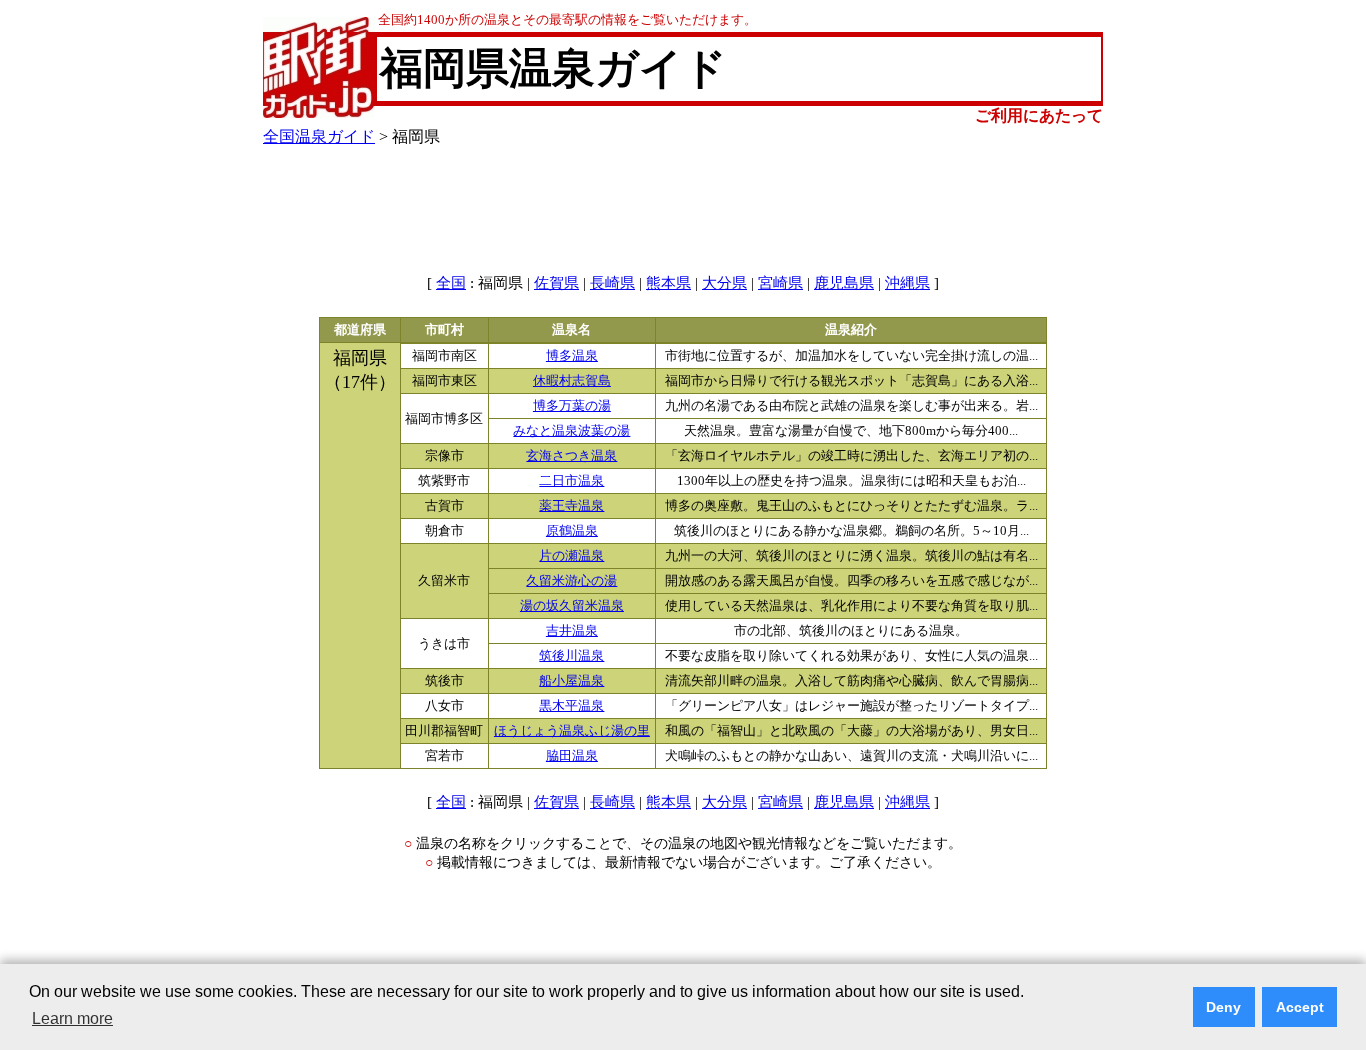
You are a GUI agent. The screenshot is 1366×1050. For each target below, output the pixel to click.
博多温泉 (572, 356)
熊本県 (668, 283)
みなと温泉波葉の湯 (571, 431)
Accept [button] (1300, 1007)
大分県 (724, 283)
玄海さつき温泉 (571, 456)
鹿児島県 (844, 283)
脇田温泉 (572, 756)
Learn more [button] (72, 1018)
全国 (451, 283)
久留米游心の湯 (571, 581)
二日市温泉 (571, 481)
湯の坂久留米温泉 (572, 606)
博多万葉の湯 (572, 406)
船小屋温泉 (571, 681)
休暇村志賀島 (572, 381)
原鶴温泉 (572, 531)
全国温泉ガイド (319, 136)
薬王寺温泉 (571, 506)
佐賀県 (556, 283)
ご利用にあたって (1039, 115)
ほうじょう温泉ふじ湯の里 (572, 731)
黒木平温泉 (571, 706)
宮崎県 (780, 283)
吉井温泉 (572, 631)
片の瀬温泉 (571, 556)
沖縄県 (907, 283)
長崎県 (612, 283)
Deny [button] (1223, 1007)
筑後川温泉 (571, 656)
